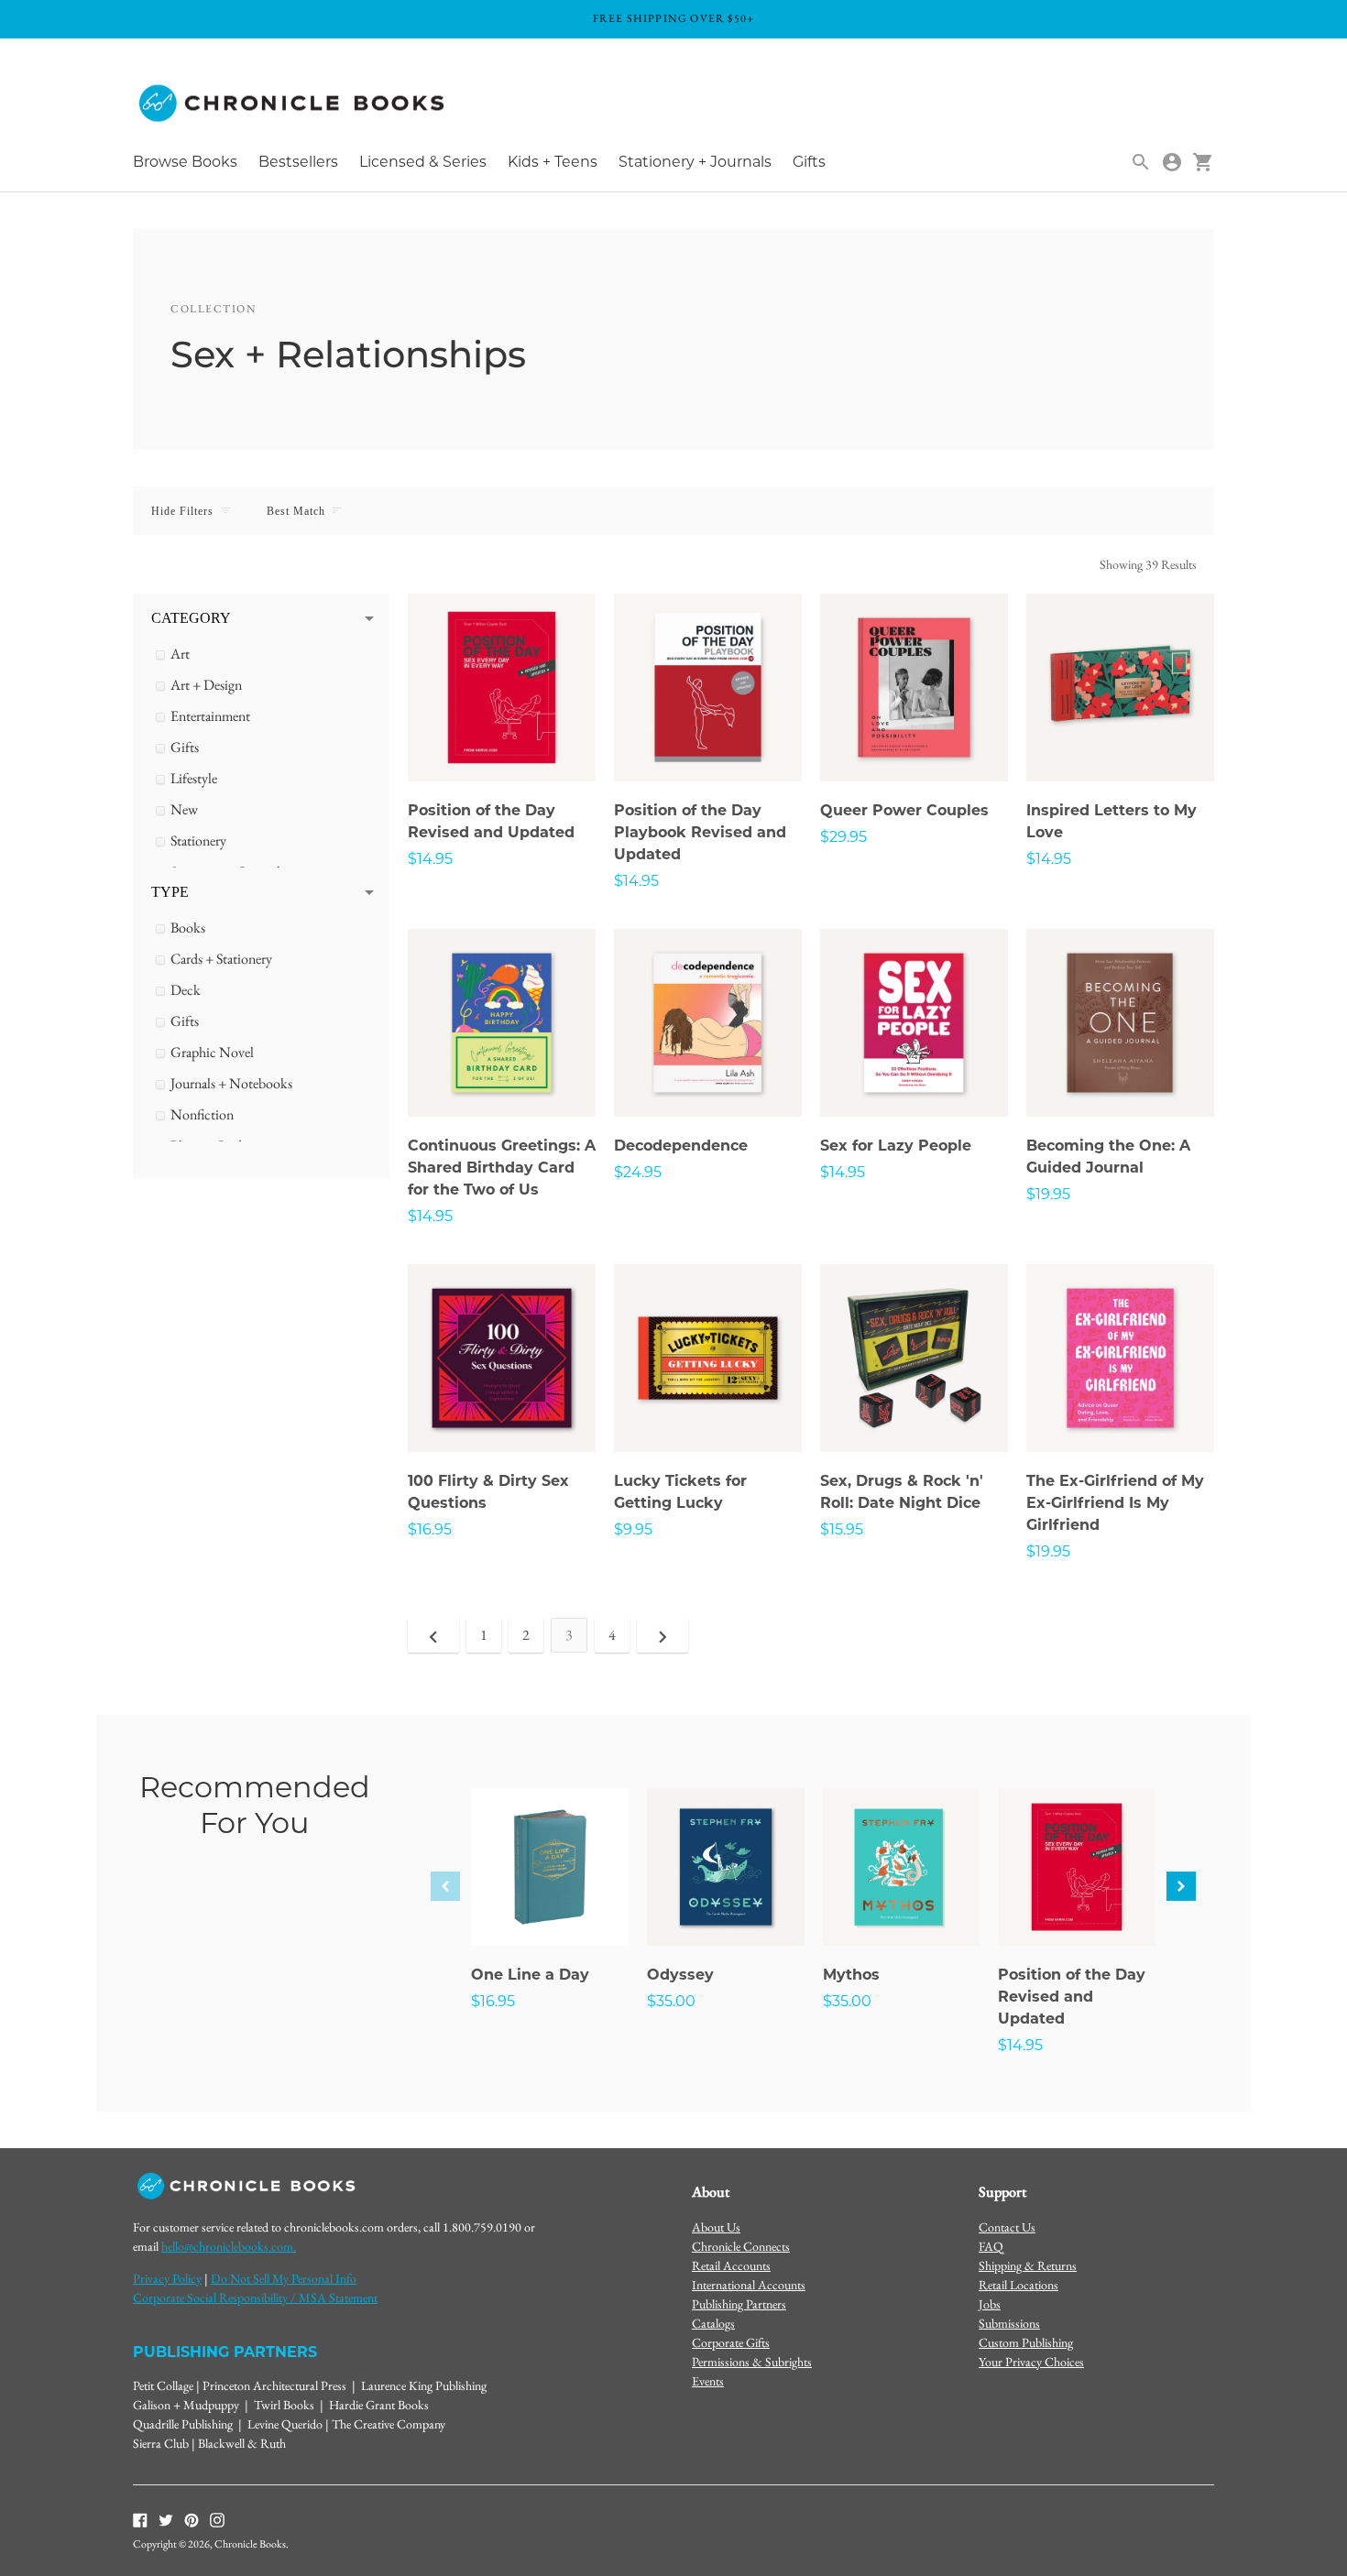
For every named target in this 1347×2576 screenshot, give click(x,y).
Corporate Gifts (731, 2342)
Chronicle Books (250, 2544)
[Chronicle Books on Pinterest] (192, 2518)
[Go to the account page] (1172, 162)
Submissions (1009, 2323)
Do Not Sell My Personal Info (284, 2278)
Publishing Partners (739, 2304)
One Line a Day (530, 1975)
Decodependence (681, 1146)
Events (708, 2381)
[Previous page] (433, 1635)
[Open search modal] (1141, 162)
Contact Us (1007, 2227)
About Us (716, 2227)
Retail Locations (1018, 2285)
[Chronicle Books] (293, 104)
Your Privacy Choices (1031, 2362)
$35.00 (671, 2001)
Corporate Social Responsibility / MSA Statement (255, 2298)
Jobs (990, 2304)
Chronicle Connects (741, 2246)
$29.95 (843, 837)
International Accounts (749, 2285)
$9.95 (633, 1529)
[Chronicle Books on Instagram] (217, 2518)
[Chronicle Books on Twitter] (166, 2518)
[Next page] (663, 1635)
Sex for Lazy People (896, 1146)
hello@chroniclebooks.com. (229, 2246)
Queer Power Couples (904, 810)
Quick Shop (502, 743)
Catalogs (713, 2323)
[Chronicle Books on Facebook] (140, 2518)
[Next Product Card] (1181, 1886)
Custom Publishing (1026, 2342)
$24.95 (638, 1172)
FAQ (991, 2246)
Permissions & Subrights (752, 2362)
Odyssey (680, 1975)
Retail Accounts (731, 2265)
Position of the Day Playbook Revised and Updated (700, 832)
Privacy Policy (167, 2278)
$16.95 (430, 1529)
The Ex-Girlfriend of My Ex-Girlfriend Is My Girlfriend (1115, 1503)
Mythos (851, 1975)
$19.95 (1048, 1194)
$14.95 (430, 859)
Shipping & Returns (1028, 2265)
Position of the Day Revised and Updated (1072, 1997)
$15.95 (842, 1529)
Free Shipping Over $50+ (674, 18)
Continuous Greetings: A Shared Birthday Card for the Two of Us (502, 1168)
